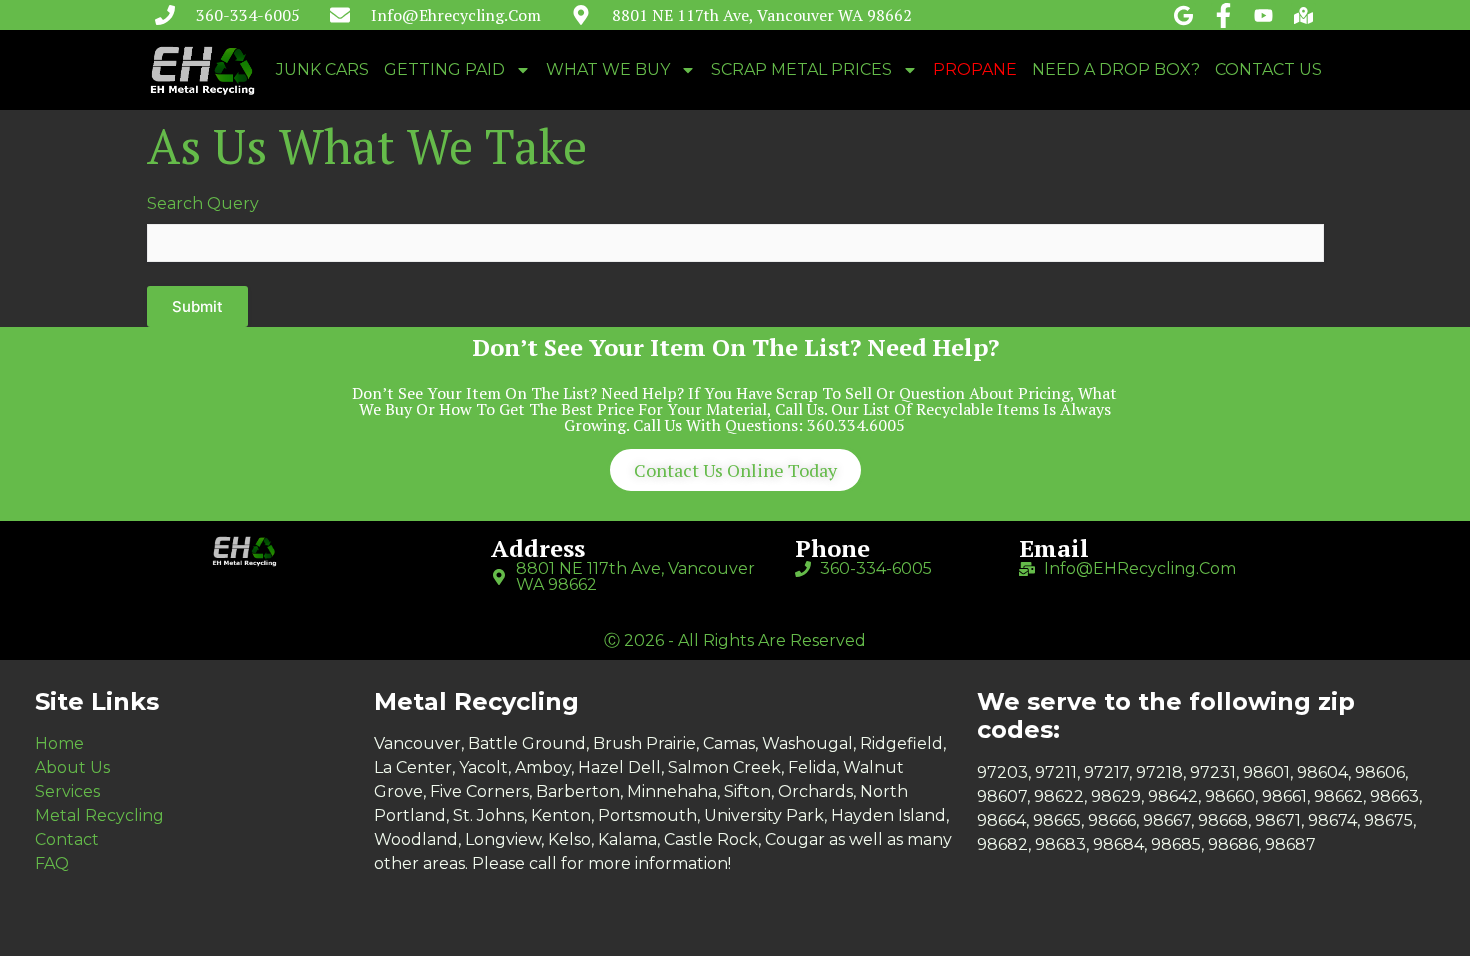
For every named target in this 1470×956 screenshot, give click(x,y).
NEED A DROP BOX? (1116, 70)
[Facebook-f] (1223, 15)
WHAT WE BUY (608, 70)
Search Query (203, 203)
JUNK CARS (322, 70)
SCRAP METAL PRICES (801, 70)
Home (59, 743)
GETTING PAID (444, 70)
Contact (67, 839)
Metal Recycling (99, 815)
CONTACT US (1268, 70)
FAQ (52, 863)
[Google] (1183, 15)
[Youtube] (1263, 15)
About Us (72, 767)
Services (67, 791)
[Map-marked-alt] (1303, 15)
